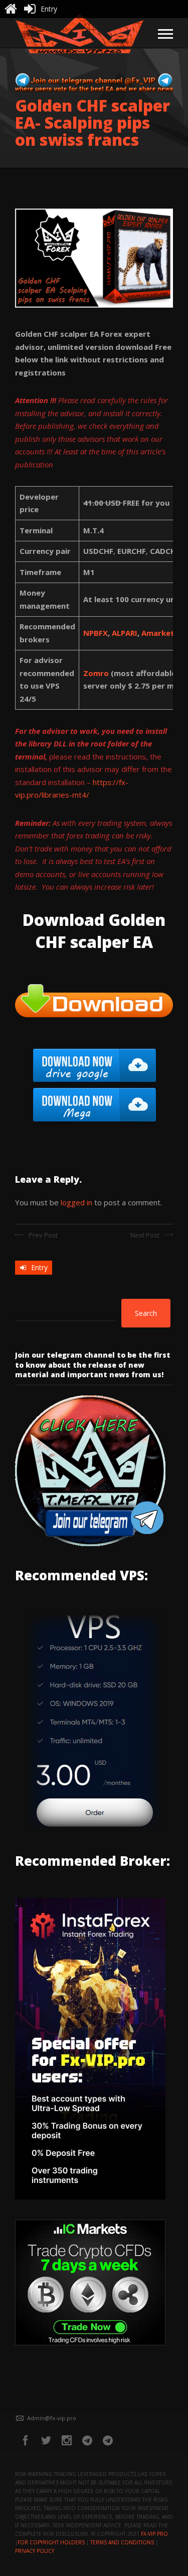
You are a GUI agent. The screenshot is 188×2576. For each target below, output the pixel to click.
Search (146, 1313)
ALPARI (125, 633)
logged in (76, 1202)
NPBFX (96, 633)
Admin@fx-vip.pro (52, 2418)
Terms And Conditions (122, 2542)
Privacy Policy (35, 2551)
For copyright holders (51, 2542)
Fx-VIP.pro (154, 2534)
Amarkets (160, 633)
